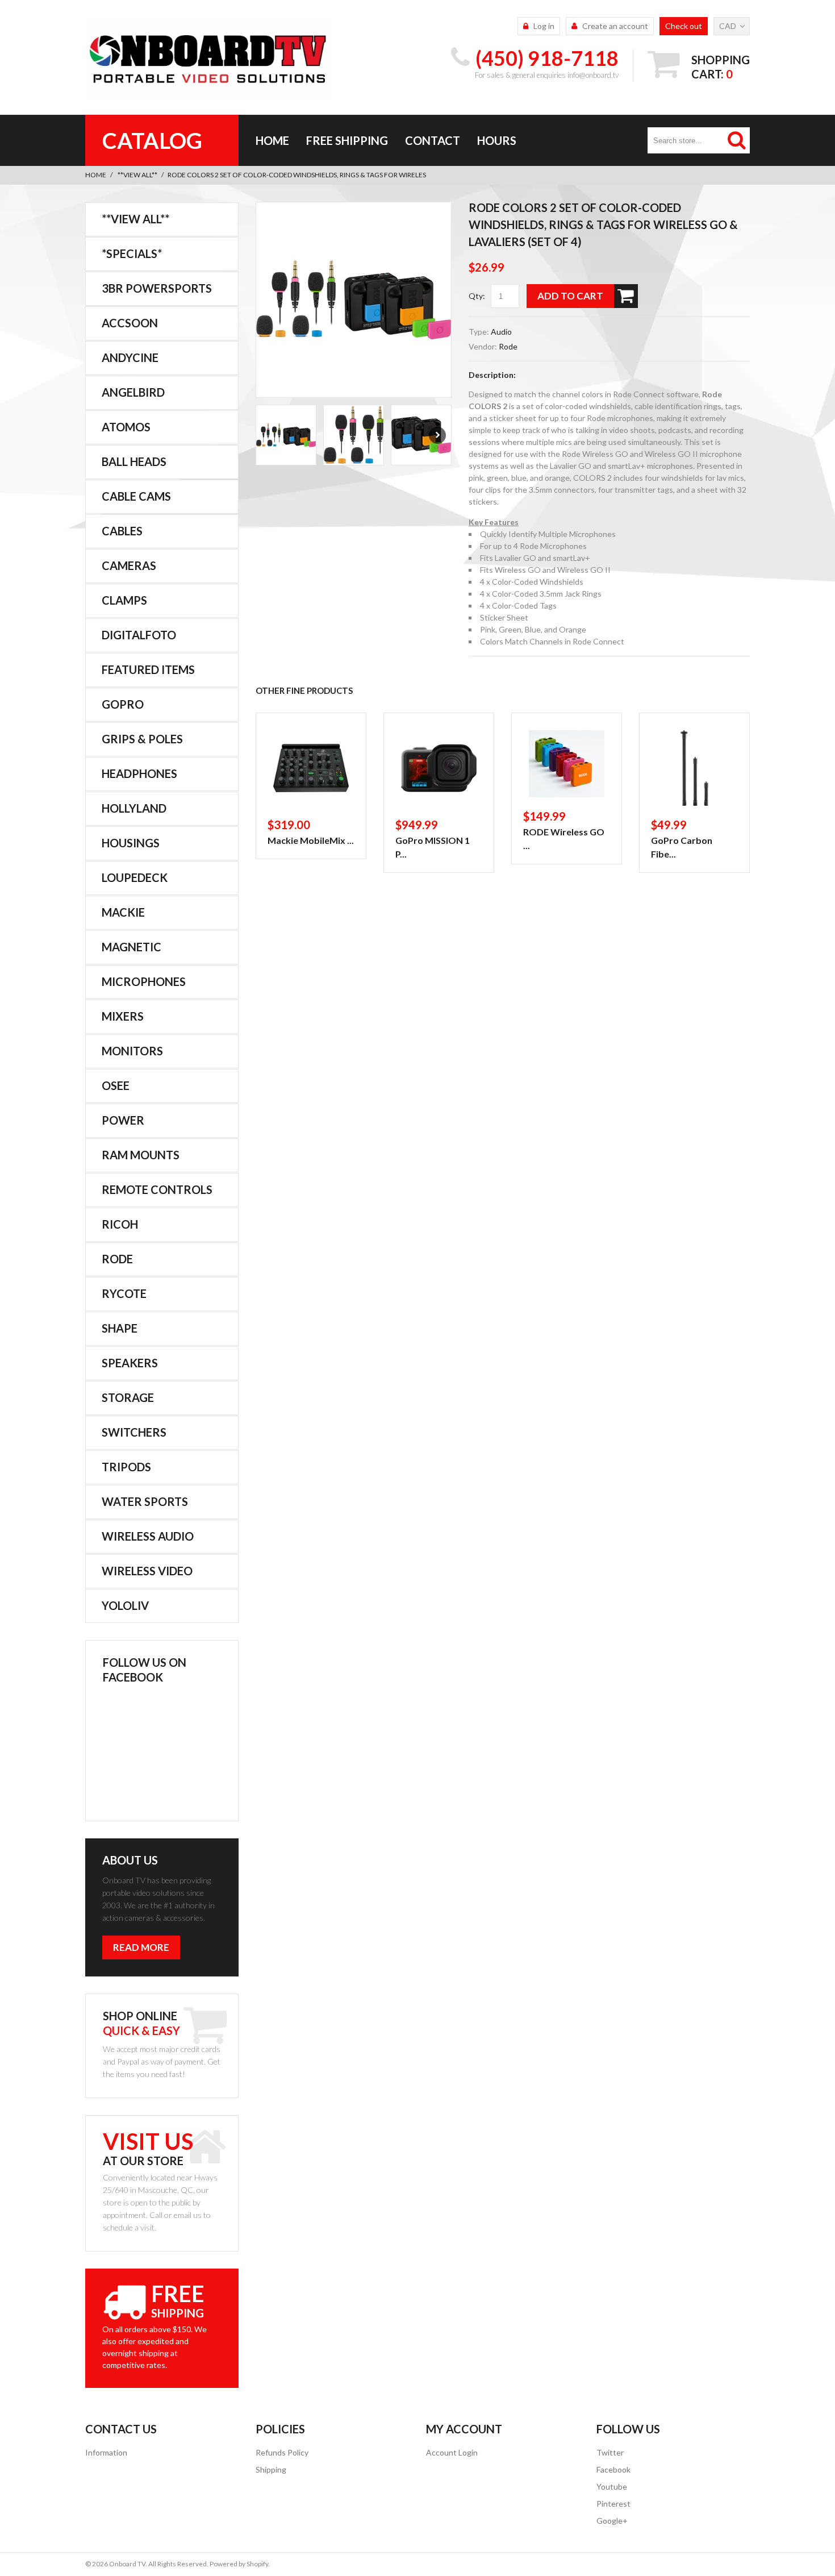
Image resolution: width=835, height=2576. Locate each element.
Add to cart (570, 296)
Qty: (477, 296)
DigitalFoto (139, 635)
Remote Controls (157, 1189)
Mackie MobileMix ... (311, 840)
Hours (497, 140)
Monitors (132, 1051)
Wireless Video (147, 1571)
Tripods (126, 1467)
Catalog (152, 140)
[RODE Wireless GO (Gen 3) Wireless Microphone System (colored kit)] (567, 764)
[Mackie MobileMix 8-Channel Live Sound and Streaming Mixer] (311, 768)
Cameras (129, 565)
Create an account (615, 26)
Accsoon (130, 323)
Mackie (123, 912)
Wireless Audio (148, 1536)
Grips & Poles (142, 739)
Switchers (134, 1432)
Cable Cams (136, 496)
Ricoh (120, 1224)
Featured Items (148, 669)
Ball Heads (134, 461)
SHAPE (120, 1328)
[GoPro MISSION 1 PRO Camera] (439, 768)
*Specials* (132, 253)
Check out (684, 26)
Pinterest (613, 2504)
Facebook (613, 2469)
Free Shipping (347, 140)
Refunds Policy (282, 2452)
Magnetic (131, 947)
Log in (544, 26)
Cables (122, 531)
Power (123, 1120)
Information (106, 2452)
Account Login (452, 2452)
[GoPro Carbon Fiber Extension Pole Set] (694, 768)
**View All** (137, 175)
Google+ (612, 2521)
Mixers (123, 1016)
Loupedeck (135, 877)
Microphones (144, 981)
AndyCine (130, 357)
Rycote (124, 1293)
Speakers (130, 1363)
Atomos (126, 427)
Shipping (271, 2469)
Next (437, 435)
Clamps (124, 600)
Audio (501, 332)
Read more (141, 1947)
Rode (508, 346)
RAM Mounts (141, 1155)
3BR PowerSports (157, 288)
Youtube (612, 2486)
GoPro (123, 704)
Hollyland (134, 808)
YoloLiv (125, 1605)
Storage (128, 1397)
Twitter (610, 2452)
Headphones (139, 773)
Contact (433, 140)
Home (272, 140)
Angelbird (133, 392)
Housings (131, 843)
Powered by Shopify (239, 2564)
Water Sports (145, 1501)
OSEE (116, 1085)
